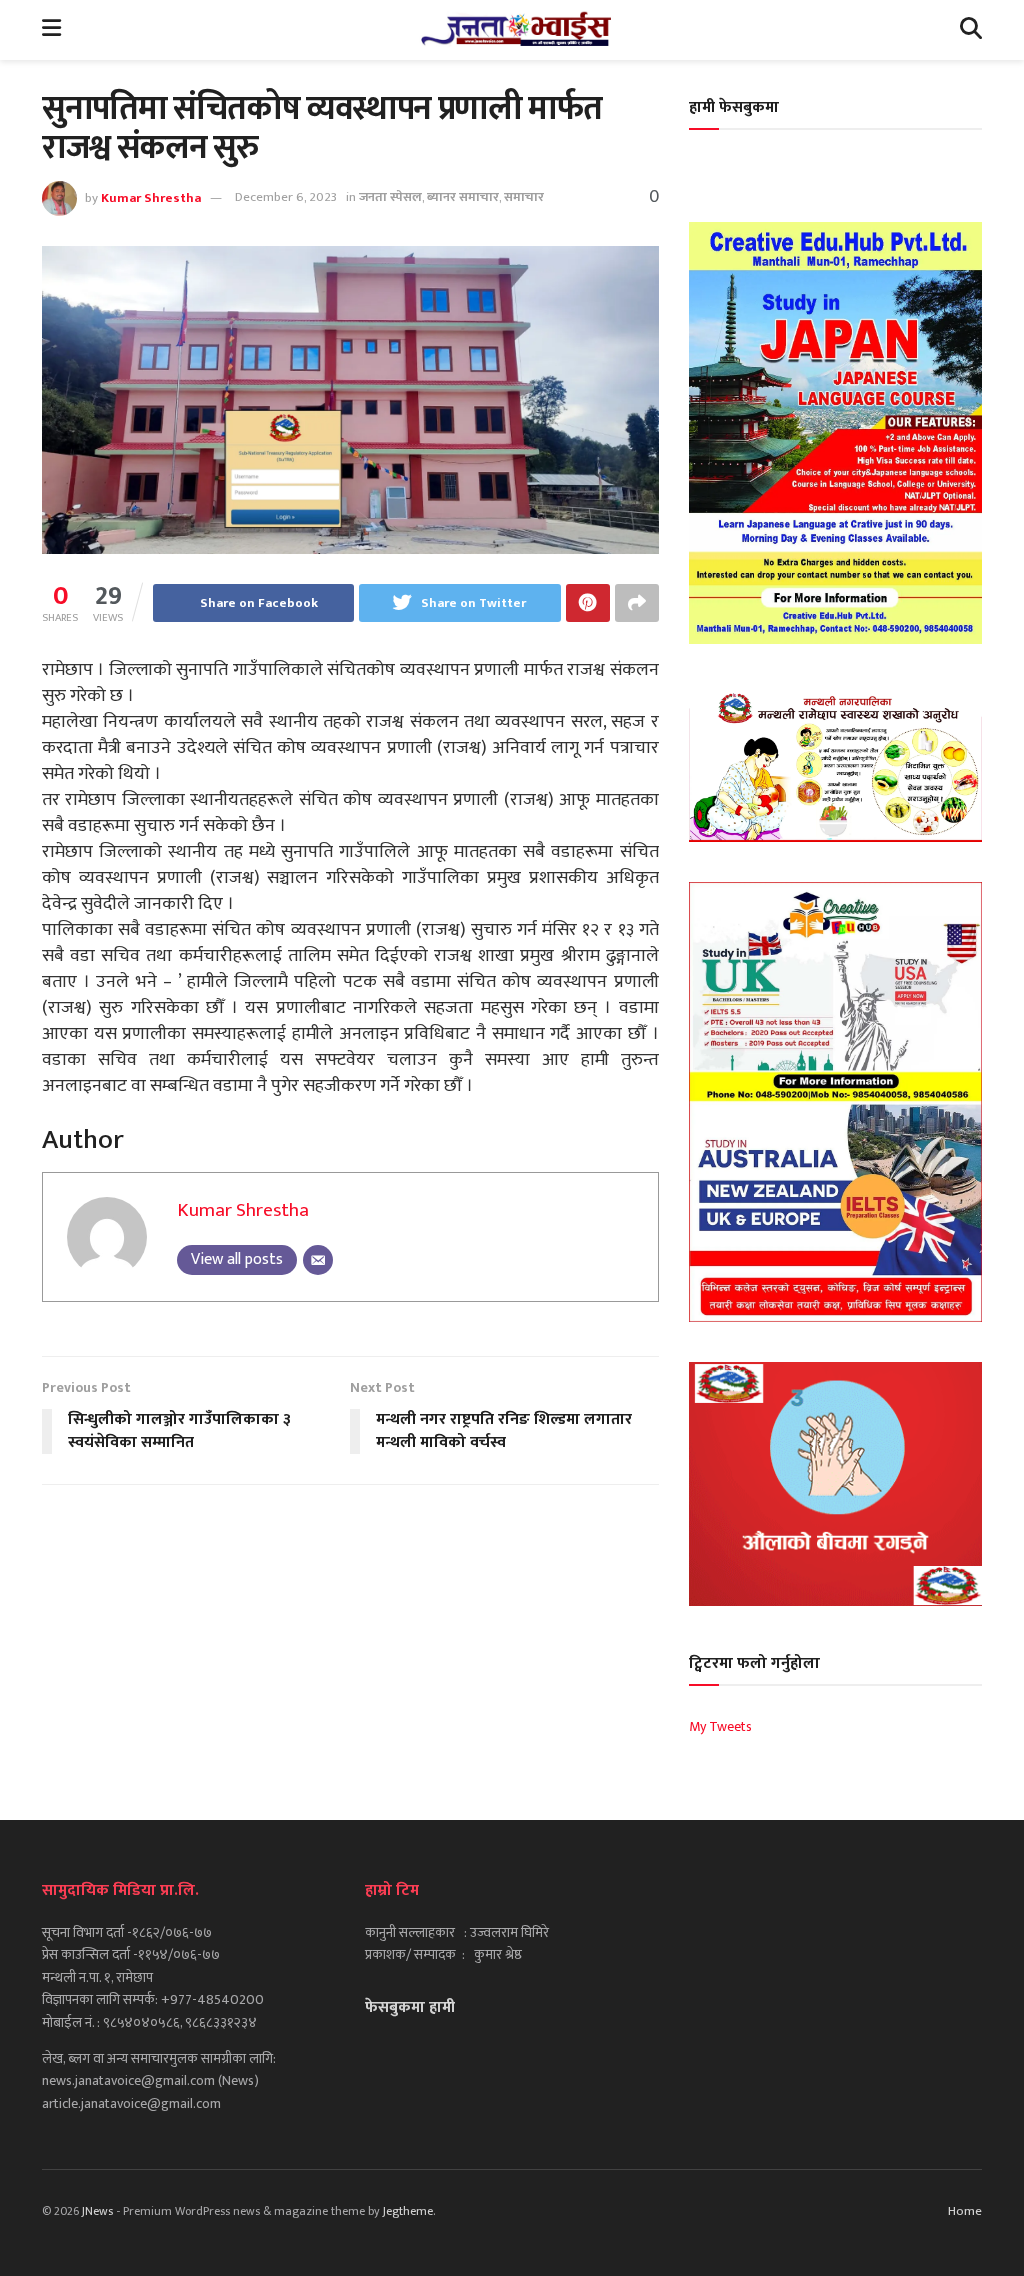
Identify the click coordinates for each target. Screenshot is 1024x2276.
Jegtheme (408, 2211)
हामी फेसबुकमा (734, 107)
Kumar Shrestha (151, 197)
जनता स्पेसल (390, 197)
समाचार (524, 197)
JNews (97, 2211)
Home (965, 2211)
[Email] (318, 1260)
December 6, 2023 (286, 197)
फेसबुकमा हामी (410, 2007)
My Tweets (720, 1726)
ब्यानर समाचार (463, 197)
